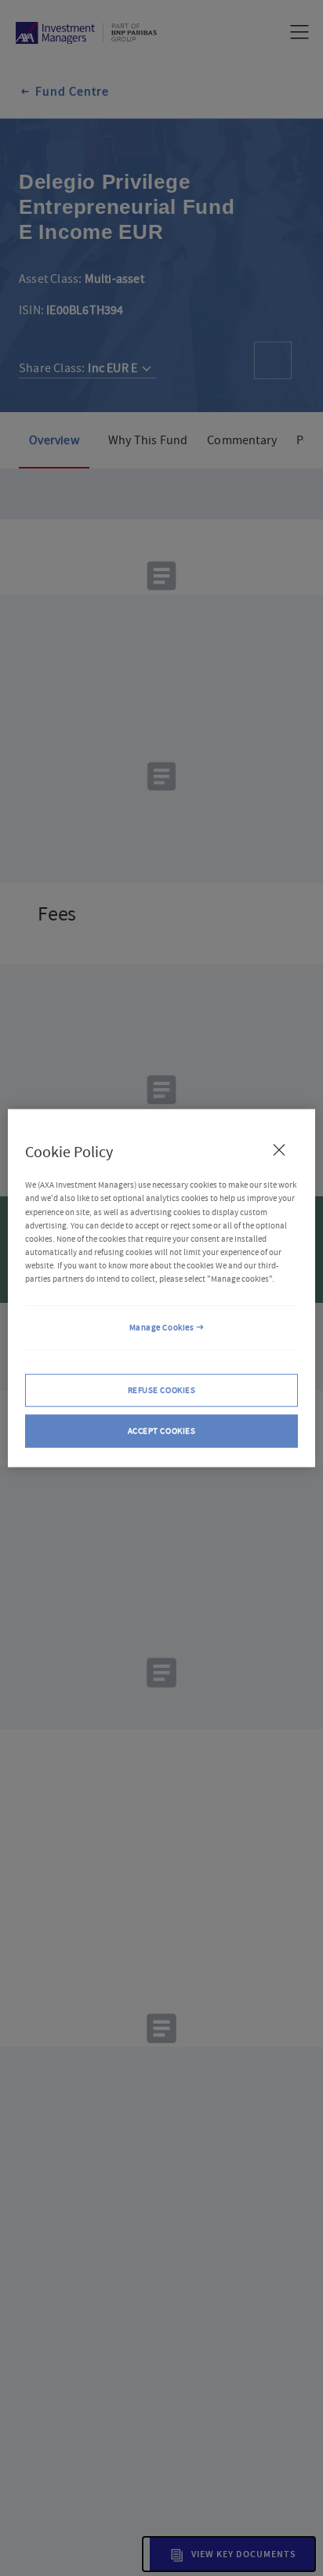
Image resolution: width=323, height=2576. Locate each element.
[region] (161, 1288)
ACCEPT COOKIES (162, 1430)
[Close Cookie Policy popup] (279, 1150)
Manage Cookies (162, 1328)
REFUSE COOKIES (162, 1389)
